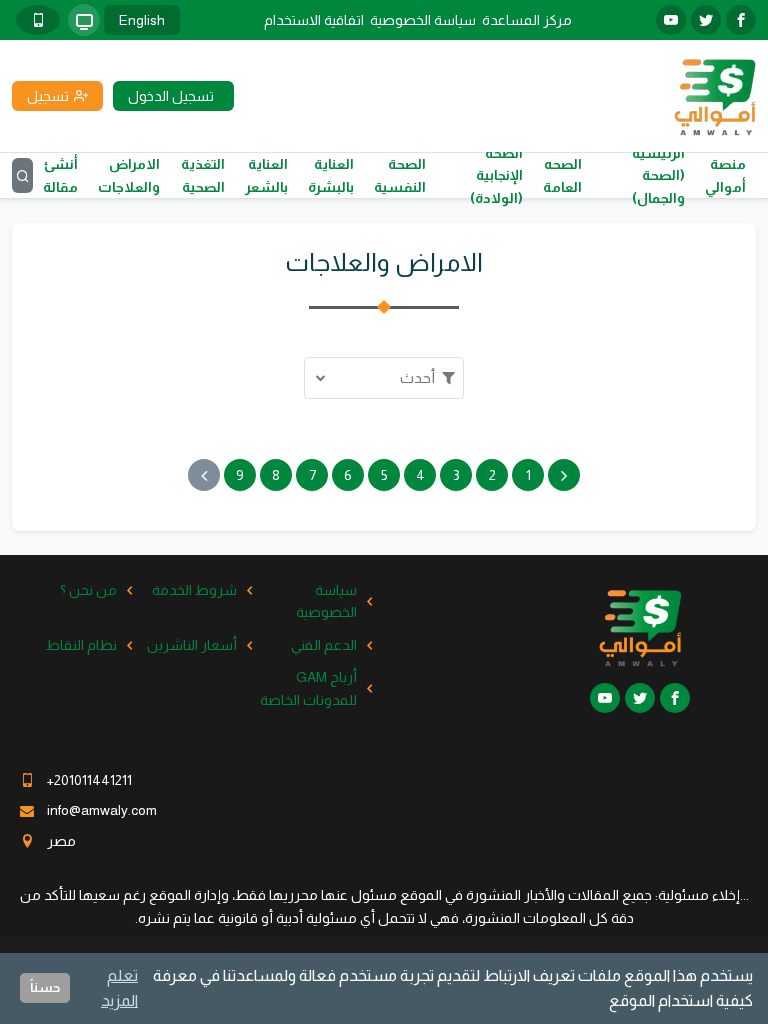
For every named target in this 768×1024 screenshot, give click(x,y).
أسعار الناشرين (192, 645)
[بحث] (22, 175)
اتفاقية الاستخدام (314, 20)
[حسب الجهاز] (84, 20)
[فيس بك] (741, 20)
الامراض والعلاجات (129, 175)
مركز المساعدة (527, 20)
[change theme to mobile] (38, 20)
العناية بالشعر (266, 175)
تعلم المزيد (119, 988)
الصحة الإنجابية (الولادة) (496, 175)
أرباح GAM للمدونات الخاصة (308, 688)
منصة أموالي (725, 175)
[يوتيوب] (671, 20)
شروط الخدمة (194, 590)
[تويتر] (706, 20)
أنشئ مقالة (60, 175)
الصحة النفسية (400, 175)
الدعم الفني (324, 645)
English (142, 20)
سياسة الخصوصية (423, 20)
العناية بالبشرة (331, 175)
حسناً (45, 987)
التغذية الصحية (203, 175)
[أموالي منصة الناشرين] (714, 95)
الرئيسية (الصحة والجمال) (658, 175)
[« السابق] (564, 475)
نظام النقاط (81, 645)
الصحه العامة (562, 175)
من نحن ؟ (88, 590)
